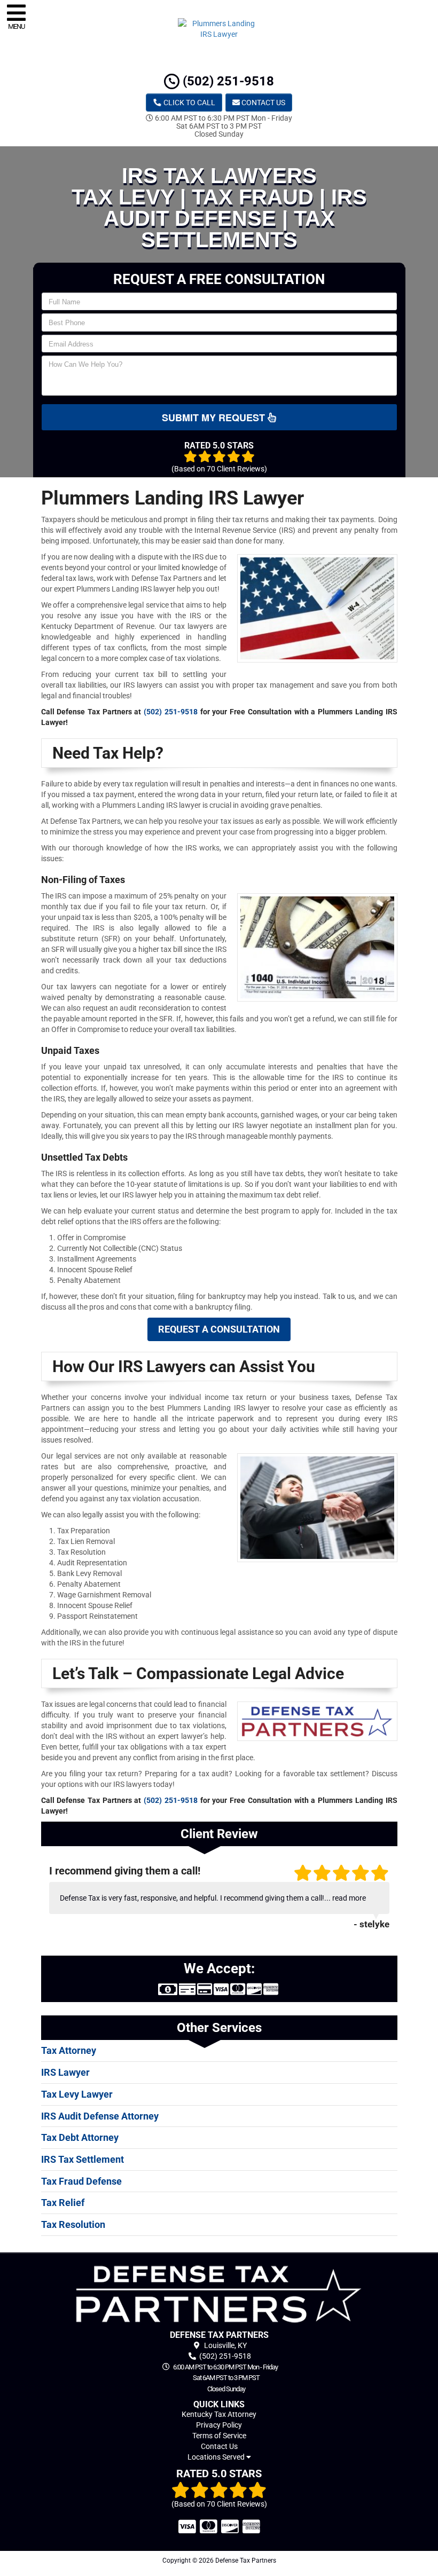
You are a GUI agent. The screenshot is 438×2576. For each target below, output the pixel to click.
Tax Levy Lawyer (77, 2094)
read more (349, 1898)
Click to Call (189, 103)
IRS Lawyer (65, 2072)
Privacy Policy (219, 2425)
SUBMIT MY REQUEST (215, 417)
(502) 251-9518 (227, 81)
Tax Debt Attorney (80, 2137)
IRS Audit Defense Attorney (100, 2116)
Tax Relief (63, 2203)
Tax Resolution (73, 2224)
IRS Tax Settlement (83, 2159)
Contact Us (263, 103)
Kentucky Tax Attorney (219, 2414)
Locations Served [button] (217, 2457)
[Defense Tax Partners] (219, 2294)
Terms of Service (219, 2436)
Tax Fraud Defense (81, 2181)
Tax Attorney (69, 2050)
